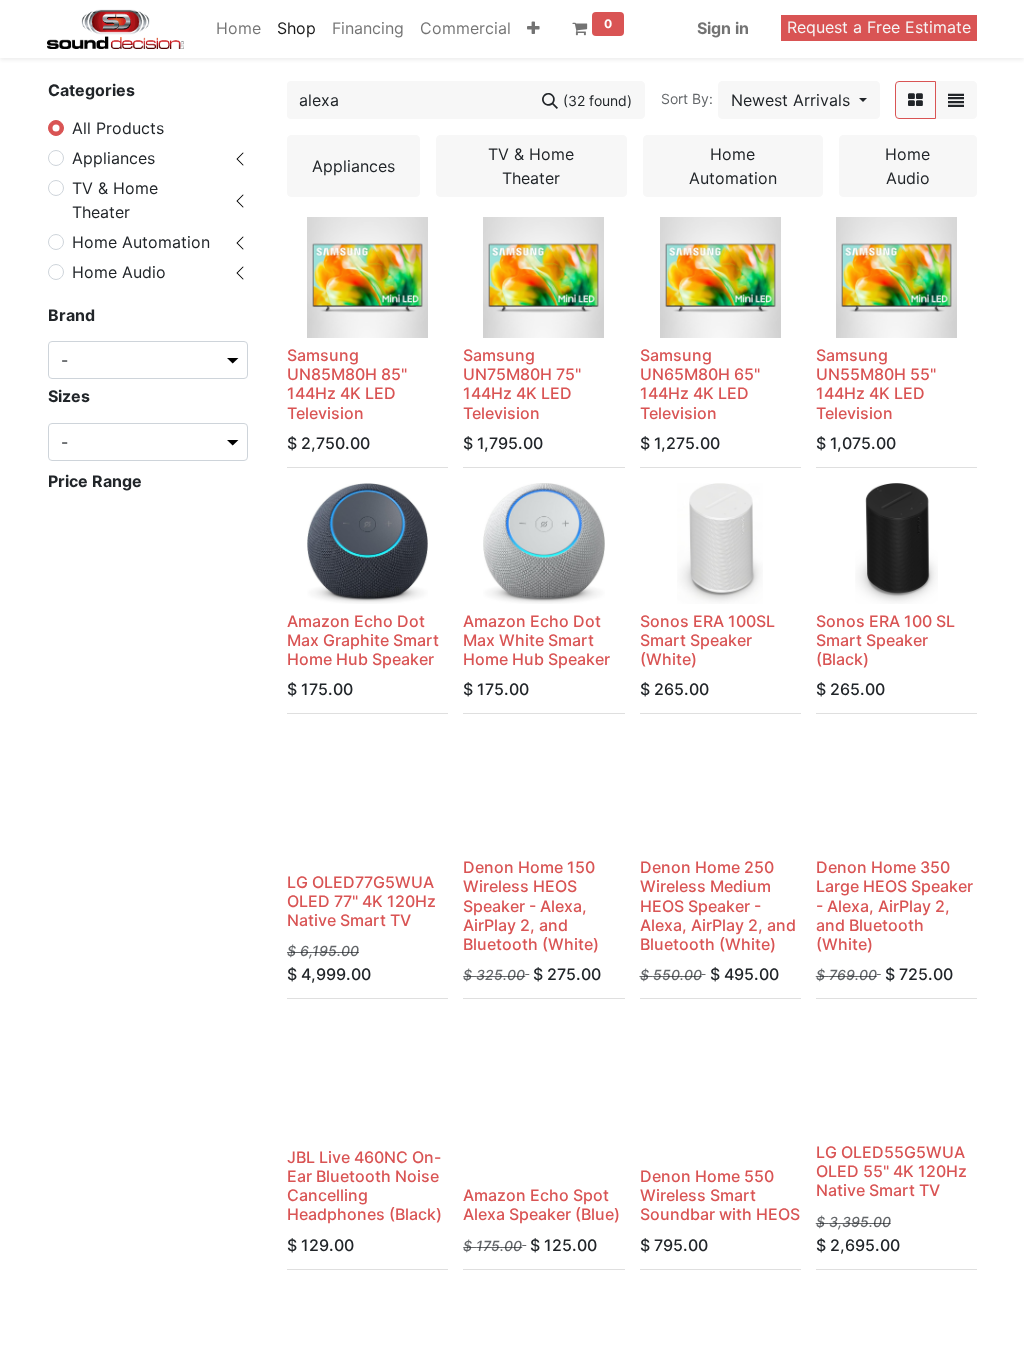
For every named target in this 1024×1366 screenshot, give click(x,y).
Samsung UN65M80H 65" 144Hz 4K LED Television (700, 384)
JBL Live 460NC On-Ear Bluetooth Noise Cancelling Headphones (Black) (364, 1186)
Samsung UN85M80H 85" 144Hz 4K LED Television (347, 384)
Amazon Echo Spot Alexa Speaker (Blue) (541, 1204)
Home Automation (141, 242)
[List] (956, 100)
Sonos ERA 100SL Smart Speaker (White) (707, 640)
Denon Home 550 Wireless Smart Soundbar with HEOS (720, 1195)
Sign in (723, 28)
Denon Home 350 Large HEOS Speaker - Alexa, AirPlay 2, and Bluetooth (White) (894, 905)
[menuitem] (238, 28)
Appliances (113, 158)
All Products (118, 128)
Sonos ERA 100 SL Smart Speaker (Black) (885, 640)
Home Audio (119, 272)
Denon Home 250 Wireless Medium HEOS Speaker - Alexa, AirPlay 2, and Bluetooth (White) (718, 905)
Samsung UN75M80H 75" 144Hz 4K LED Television (522, 384)
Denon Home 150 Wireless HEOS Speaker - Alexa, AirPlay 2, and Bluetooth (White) (531, 905)
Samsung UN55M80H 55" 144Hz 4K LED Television (876, 384)
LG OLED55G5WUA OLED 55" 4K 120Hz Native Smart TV (891, 1171)
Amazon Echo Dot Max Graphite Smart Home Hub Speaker (363, 640)
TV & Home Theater (115, 200)
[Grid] (915, 100)
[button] (533, 28)
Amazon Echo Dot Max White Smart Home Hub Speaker (536, 640)
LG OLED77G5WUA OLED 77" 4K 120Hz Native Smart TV (361, 901)
